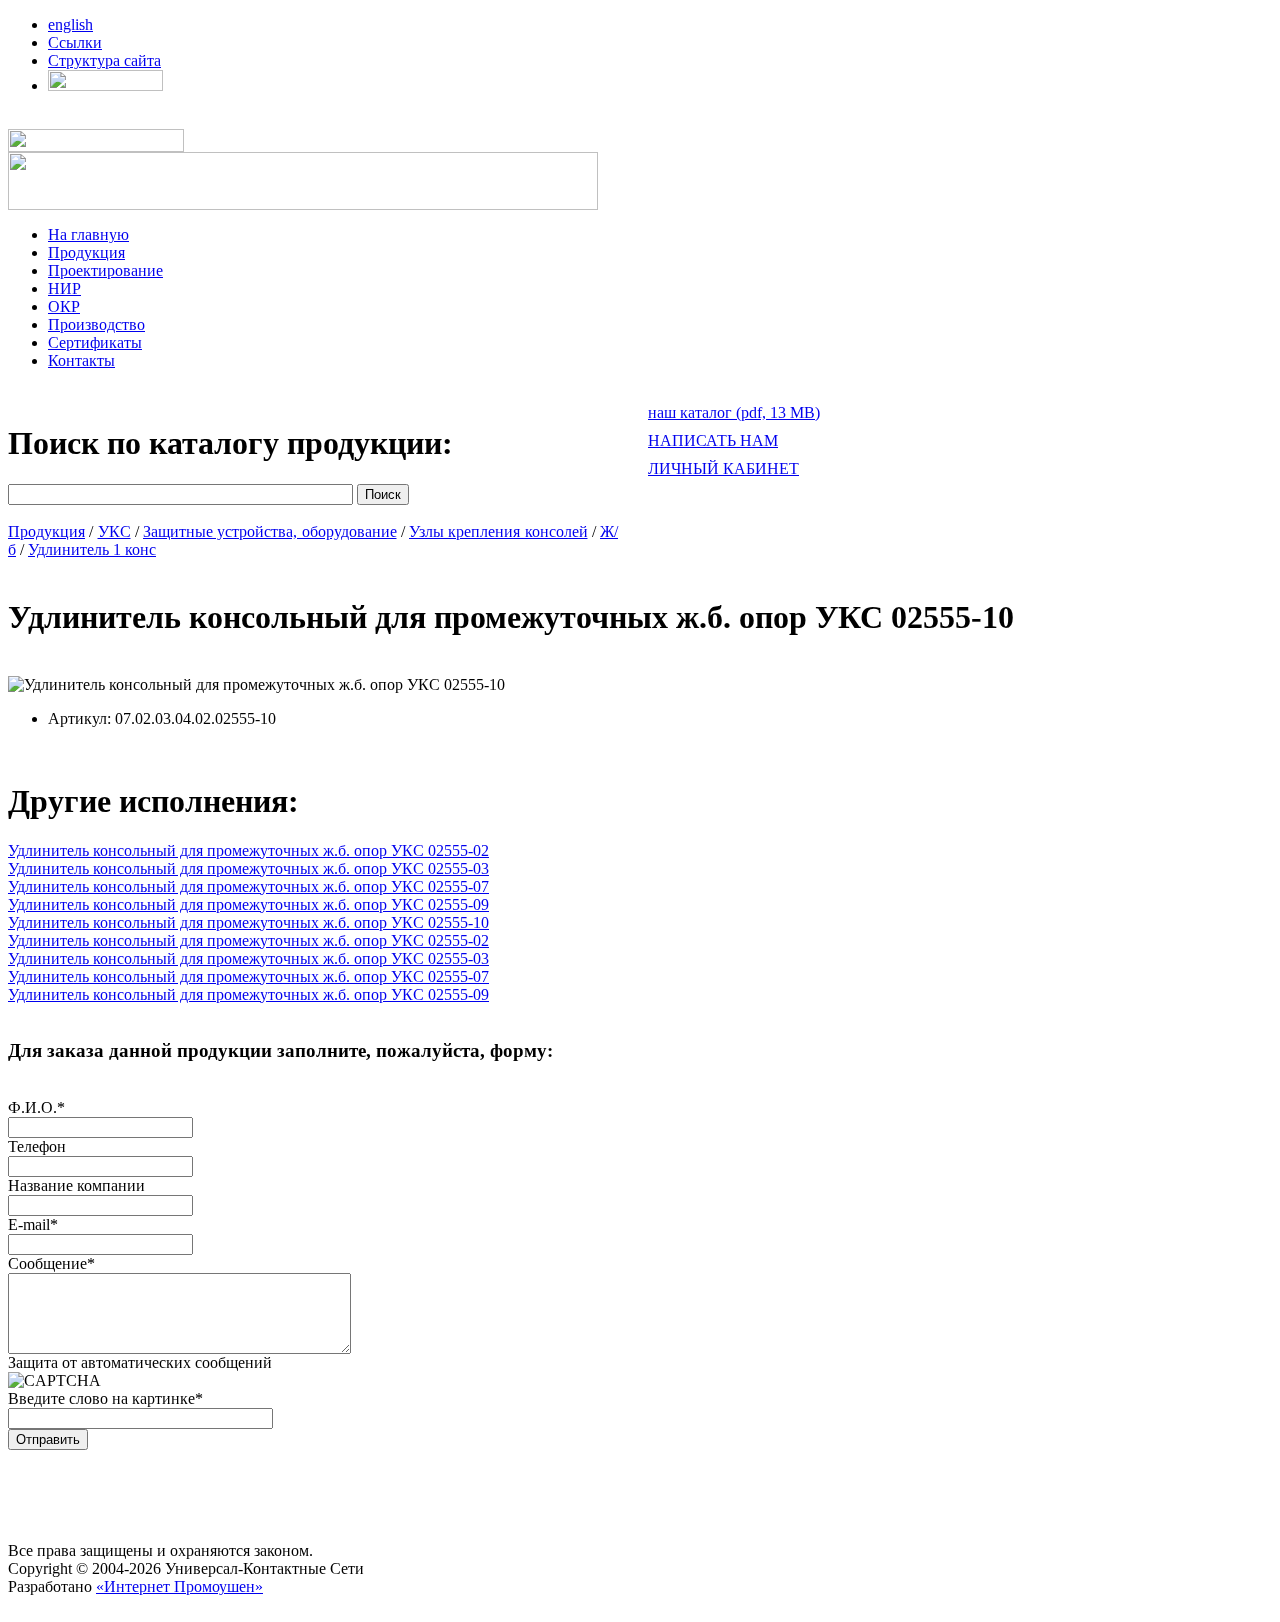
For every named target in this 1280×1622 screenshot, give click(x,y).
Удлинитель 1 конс (92, 549)
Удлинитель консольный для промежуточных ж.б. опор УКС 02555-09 (248, 904)
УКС (114, 531)
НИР (64, 288)
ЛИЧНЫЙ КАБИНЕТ (723, 468)
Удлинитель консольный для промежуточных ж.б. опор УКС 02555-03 (248, 868)
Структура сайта (104, 60)
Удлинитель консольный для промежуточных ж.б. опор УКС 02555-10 (248, 922)
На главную (88, 234)
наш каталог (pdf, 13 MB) (734, 412)
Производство (96, 324)
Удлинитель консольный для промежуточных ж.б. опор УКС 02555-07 (248, 886)
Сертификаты (95, 342)
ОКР (64, 306)
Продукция (86, 252)
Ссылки (75, 42)
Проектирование (105, 270)
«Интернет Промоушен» (179, 1586)
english (70, 24)
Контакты (81, 360)
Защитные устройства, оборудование (270, 531)
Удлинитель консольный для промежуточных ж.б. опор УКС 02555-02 (248, 850)
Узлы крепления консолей (498, 531)
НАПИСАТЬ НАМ (713, 440)
